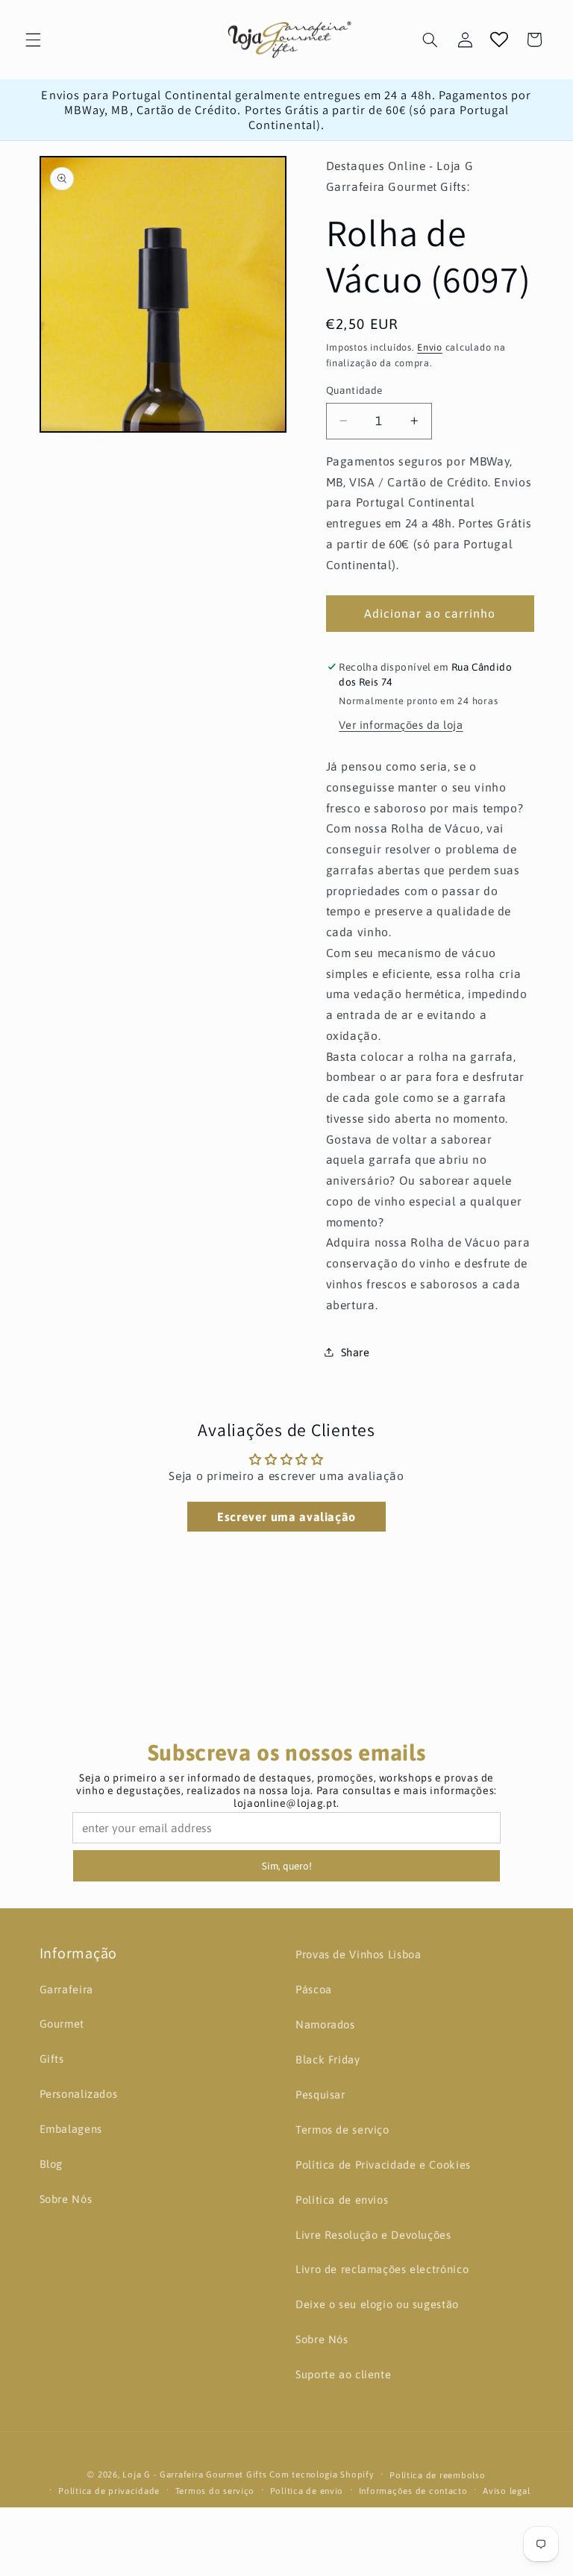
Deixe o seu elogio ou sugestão (377, 2304)
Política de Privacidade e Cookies (383, 2165)
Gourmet (62, 2024)
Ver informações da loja (401, 725)
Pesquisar (320, 2094)
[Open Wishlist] (499, 40)
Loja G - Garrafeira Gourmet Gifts (194, 2474)
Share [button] (356, 1352)
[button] (33, 40)
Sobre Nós (66, 2199)
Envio (430, 347)
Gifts (52, 2059)
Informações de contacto (413, 2491)
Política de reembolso (437, 2475)
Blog (51, 2164)
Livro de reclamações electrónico (382, 2269)
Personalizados (79, 2094)
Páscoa (314, 1989)
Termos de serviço (342, 2130)
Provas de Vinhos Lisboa (358, 1954)
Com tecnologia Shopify (322, 2474)
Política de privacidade (109, 2491)
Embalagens (71, 2129)
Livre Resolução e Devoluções (373, 2235)
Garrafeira (66, 1989)
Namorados (325, 2024)
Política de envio (307, 2491)
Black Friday (328, 2059)
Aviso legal (506, 2491)
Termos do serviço (215, 2491)
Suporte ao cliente (343, 2374)
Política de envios (342, 2200)
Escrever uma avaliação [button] (286, 1517)
